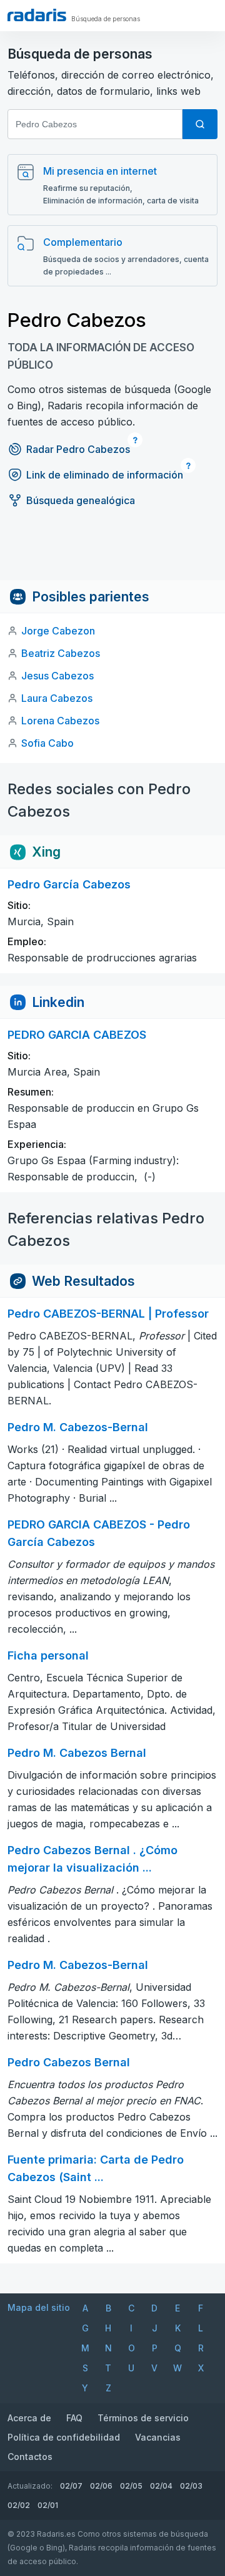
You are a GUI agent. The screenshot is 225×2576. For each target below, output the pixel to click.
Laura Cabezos (57, 698)
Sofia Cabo (47, 743)
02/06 (101, 2486)
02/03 (191, 2486)
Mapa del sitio (39, 2307)
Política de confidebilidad (64, 2437)
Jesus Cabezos (57, 676)
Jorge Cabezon (58, 631)
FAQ (74, 2418)
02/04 (161, 2486)
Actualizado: (30, 2486)
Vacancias (158, 2437)
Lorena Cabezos (60, 721)
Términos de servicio (143, 2418)
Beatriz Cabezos (61, 653)
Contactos (30, 2457)
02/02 (19, 2505)
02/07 (71, 2486)
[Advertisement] (112, 552)
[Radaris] (37, 15)
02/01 (48, 2505)
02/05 (131, 2486)
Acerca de (29, 2418)
